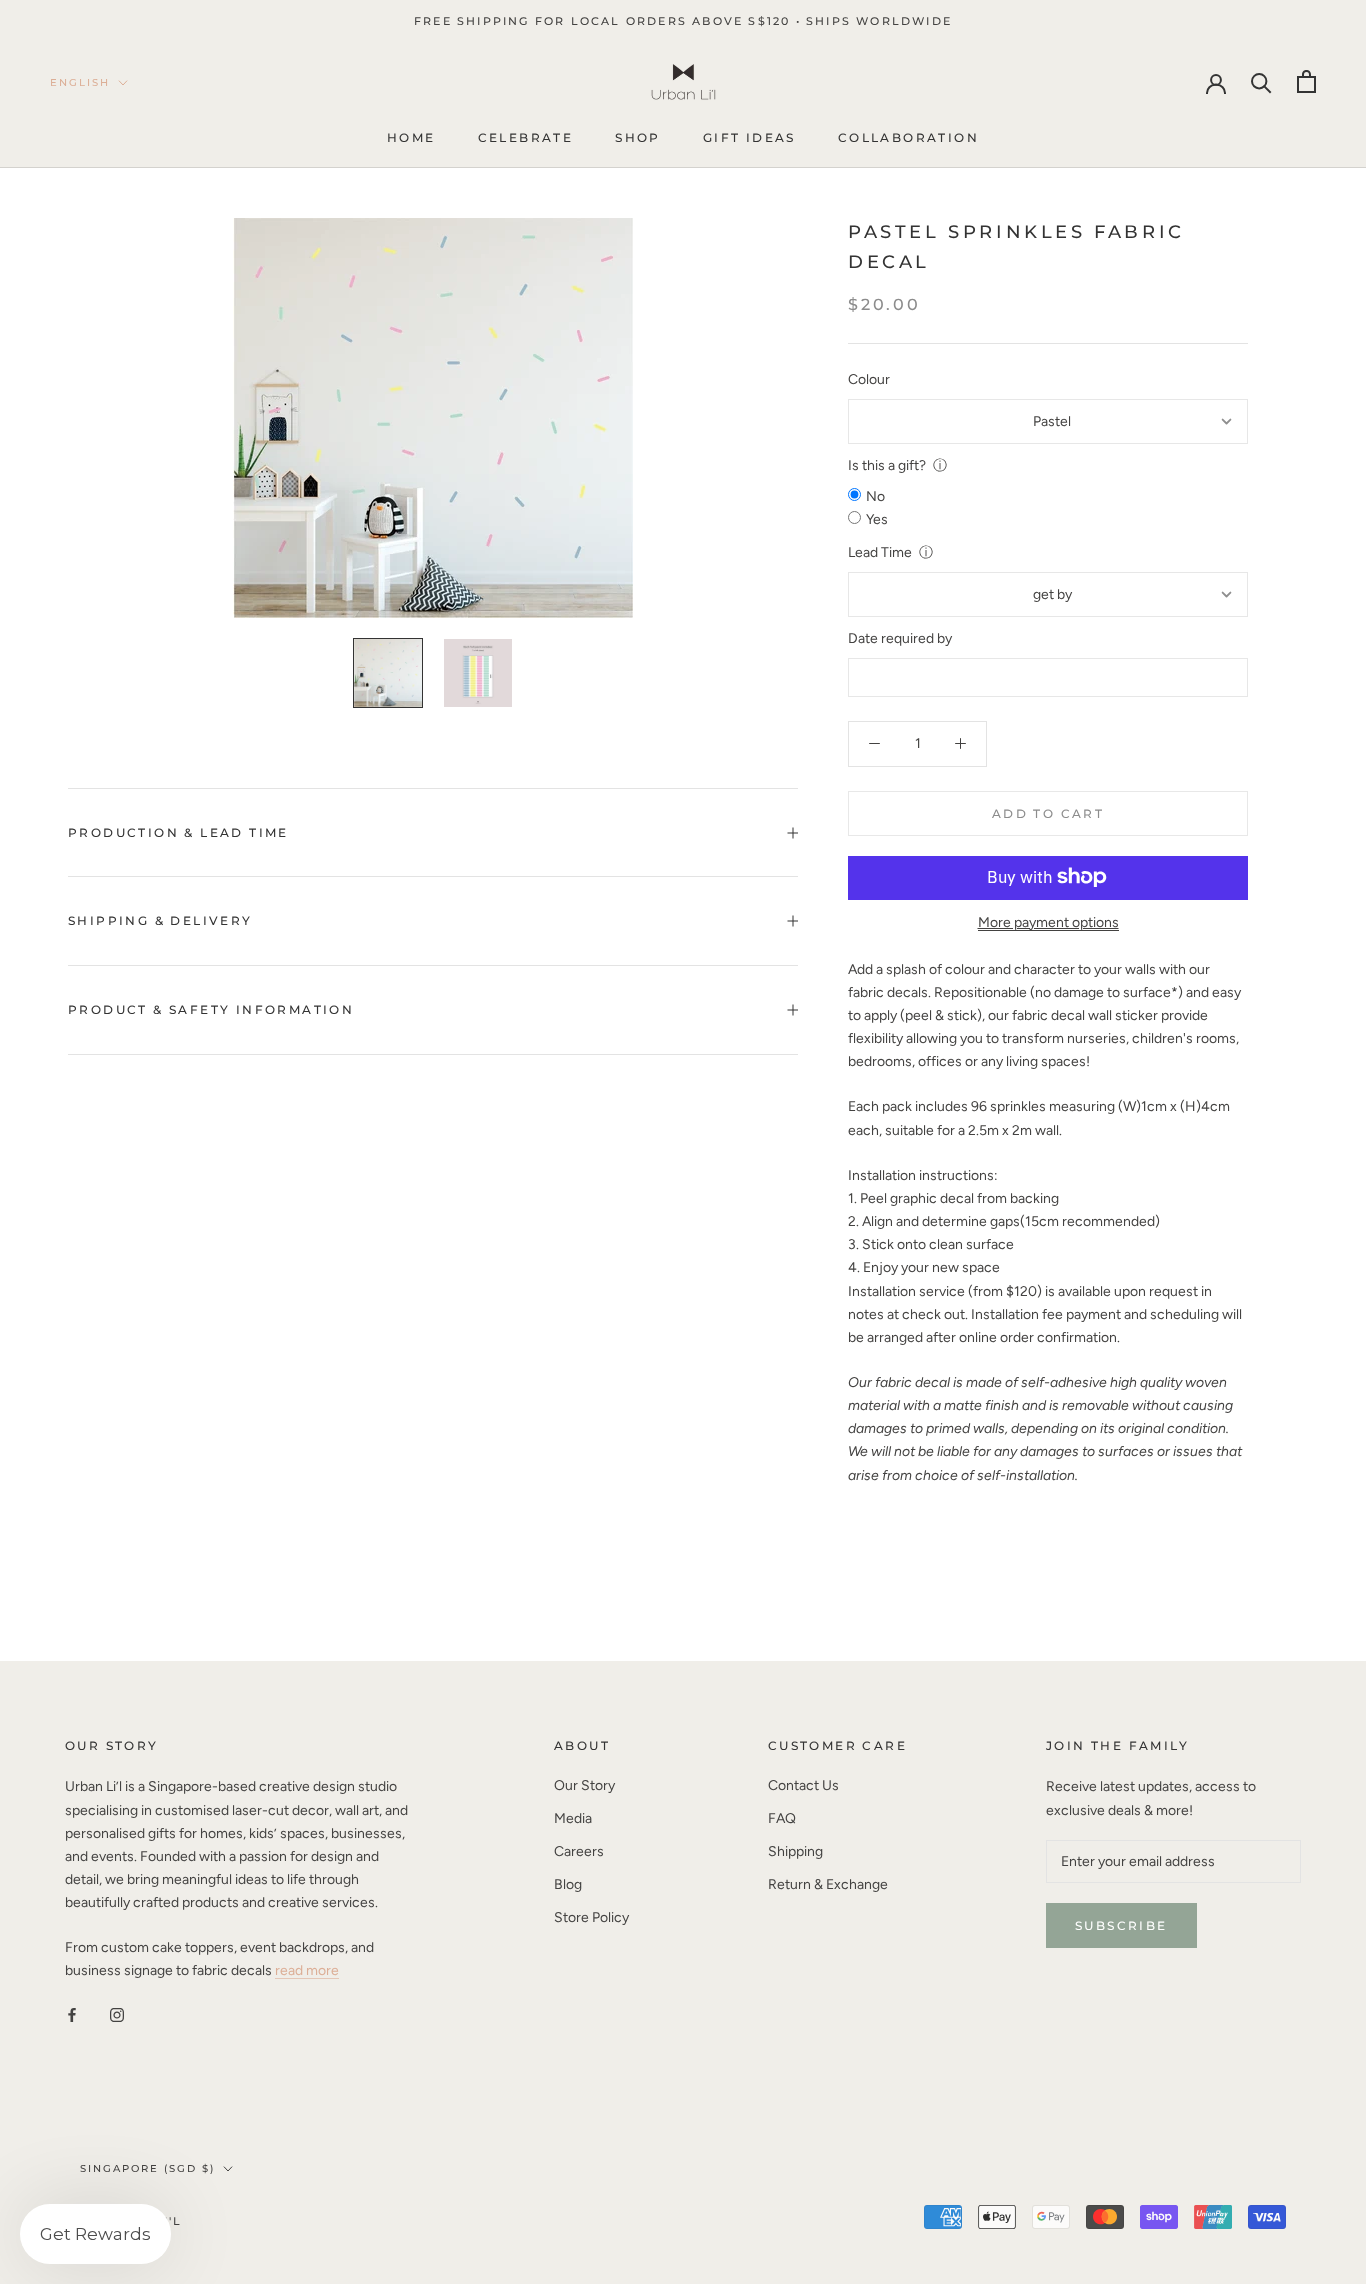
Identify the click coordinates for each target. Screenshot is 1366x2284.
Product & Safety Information (211, 1009)
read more (307, 1970)
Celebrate (526, 138)
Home (411, 138)
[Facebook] (72, 2014)
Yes (877, 519)
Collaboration (908, 138)
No (875, 496)
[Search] (1261, 81)
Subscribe (1121, 1925)
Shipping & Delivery (160, 920)
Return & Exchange (828, 1884)
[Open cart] (1306, 81)
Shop (638, 138)
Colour (869, 378)
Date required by (900, 638)
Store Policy (591, 1917)
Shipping (795, 1851)
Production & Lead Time (178, 832)
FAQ (782, 1818)
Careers (579, 1851)
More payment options (1048, 921)
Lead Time (880, 552)
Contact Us (803, 1785)
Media (573, 1818)
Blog (568, 1884)
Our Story (584, 1785)
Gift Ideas (749, 138)
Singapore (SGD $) (147, 2168)
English (80, 82)
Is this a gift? (887, 465)
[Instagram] (117, 2014)
